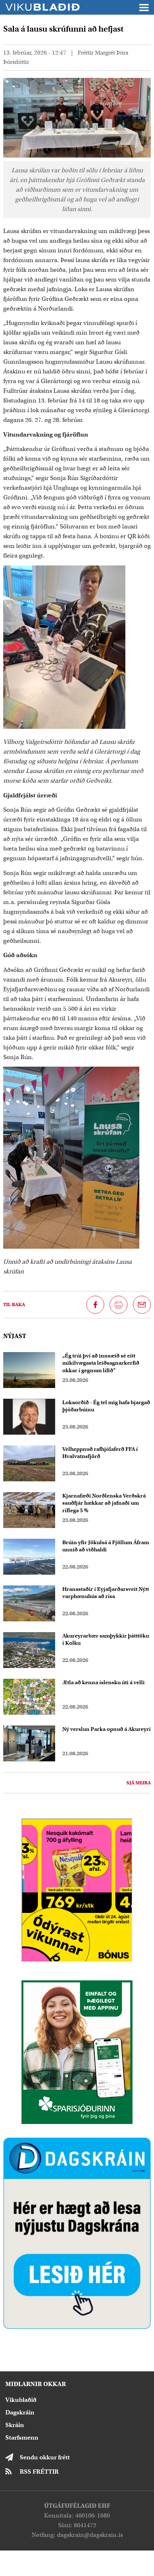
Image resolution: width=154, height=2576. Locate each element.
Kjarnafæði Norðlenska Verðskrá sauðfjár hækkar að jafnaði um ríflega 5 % (104, 1503)
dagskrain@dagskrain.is (90, 2535)
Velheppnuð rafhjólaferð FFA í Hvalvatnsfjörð (100, 1453)
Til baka (14, 1305)
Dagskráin (20, 2412)
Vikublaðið (21, 2400)
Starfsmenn (22, 2438)
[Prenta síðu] (119, 1305)
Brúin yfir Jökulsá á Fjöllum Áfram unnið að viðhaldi (106, 1546)
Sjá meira (139, 1783)
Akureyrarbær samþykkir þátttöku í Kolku (106, 1639)
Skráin (15, 2425)
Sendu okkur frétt (45, 2457)
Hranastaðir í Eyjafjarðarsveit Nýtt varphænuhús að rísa (106, 1593)
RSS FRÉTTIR (39, 2472)
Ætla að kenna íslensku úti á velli (104, 1682)
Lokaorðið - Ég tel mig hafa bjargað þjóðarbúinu (106, 1406)
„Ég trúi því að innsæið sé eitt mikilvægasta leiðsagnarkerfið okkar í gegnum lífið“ (101, 1363)
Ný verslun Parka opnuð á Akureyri (107, 1729)
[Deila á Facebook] (95, 1305)
